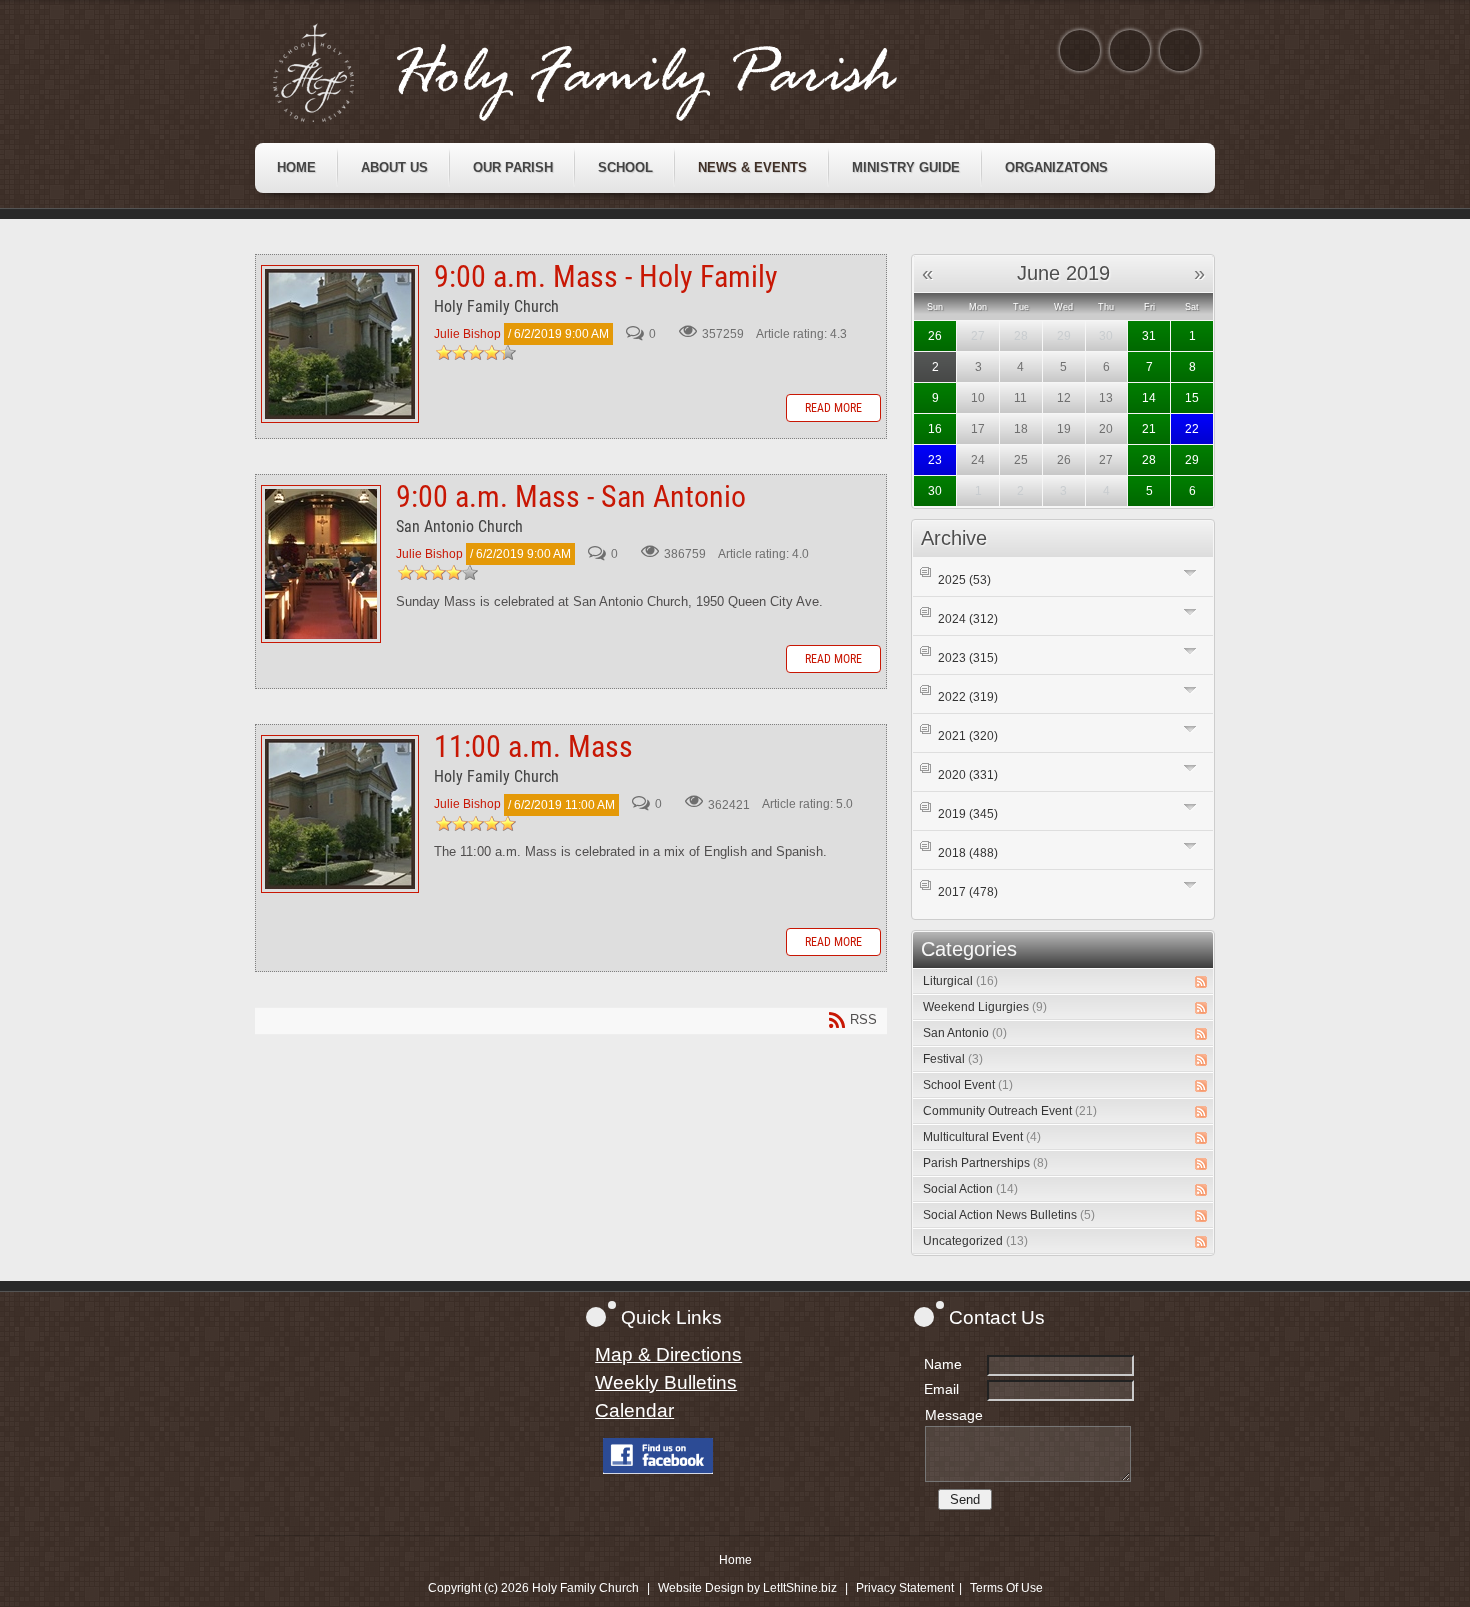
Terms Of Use (1006, 1588)
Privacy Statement (905, 1588)
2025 (964, 580)
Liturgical (960, 981)
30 (935, 491)
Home (735, 1560)
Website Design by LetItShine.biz (747, 1588)
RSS (1201, 982)
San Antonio (965, 1033)
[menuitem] (296, 168)
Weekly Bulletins (666, 1382)
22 (1192, 429)
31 (1149, 336)
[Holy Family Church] (610, 73)
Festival (953, 1059)
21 (1149, 429)
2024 (968, 619)
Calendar (634, 1410)
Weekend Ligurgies (985, 1007)
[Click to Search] (1180, 50)
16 (935, 429)
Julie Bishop (467, 334)
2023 (968, 658)
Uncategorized (975, 1241)
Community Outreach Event (1010, 1111)
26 (935, 336)
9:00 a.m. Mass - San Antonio (321, 564)
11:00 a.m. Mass (340, 814)
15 (1192, 398)
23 (935, 460)
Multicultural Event (982, 1137)
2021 (968, 736)
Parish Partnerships (985, 1163)
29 (1192, 460)
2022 (968, 697)
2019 (968, 814)
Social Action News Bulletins (1009, 1215)
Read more (833, 408)
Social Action (970, 1189)
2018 (968, 853)
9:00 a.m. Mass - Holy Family (340, 344)
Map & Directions (668, 1354)
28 (1149, 460)
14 (1149, 398)
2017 (968, 892)
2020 (968, 775)
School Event (968, 1085)
